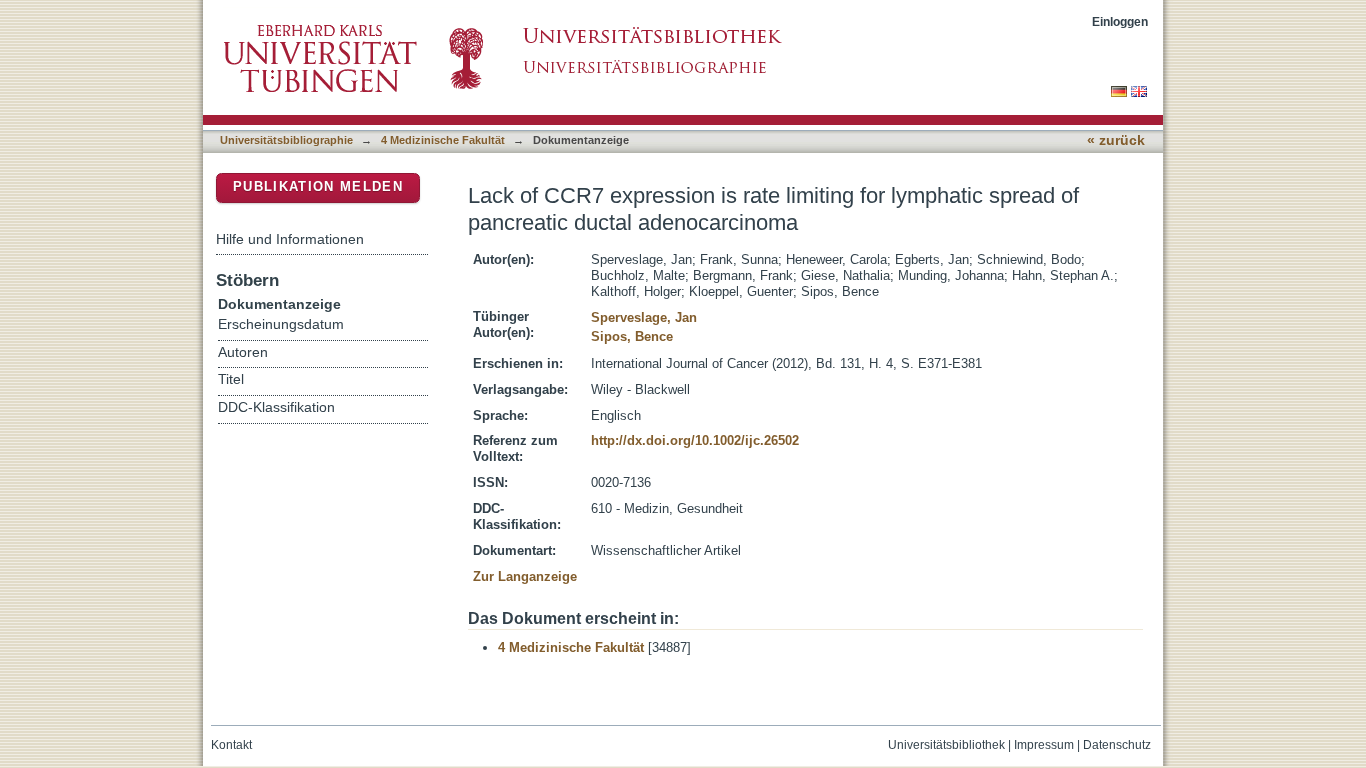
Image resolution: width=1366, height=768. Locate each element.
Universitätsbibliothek (946, 745)
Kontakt (231, 745)
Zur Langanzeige (525, 576)
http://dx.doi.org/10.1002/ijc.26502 (695, 440)
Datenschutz (1117, 745)
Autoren (243, 352)
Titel (231, 379)
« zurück (1116, 140)
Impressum (1044, 745)
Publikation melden (318, 186)
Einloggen (1120, 21)
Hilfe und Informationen (290, 239)
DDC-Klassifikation (276, 407)
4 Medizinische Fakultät (443, 140)
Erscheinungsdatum (281, 324)
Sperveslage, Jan (644, 317)
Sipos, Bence (632, 336)
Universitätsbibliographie (286, 140)
